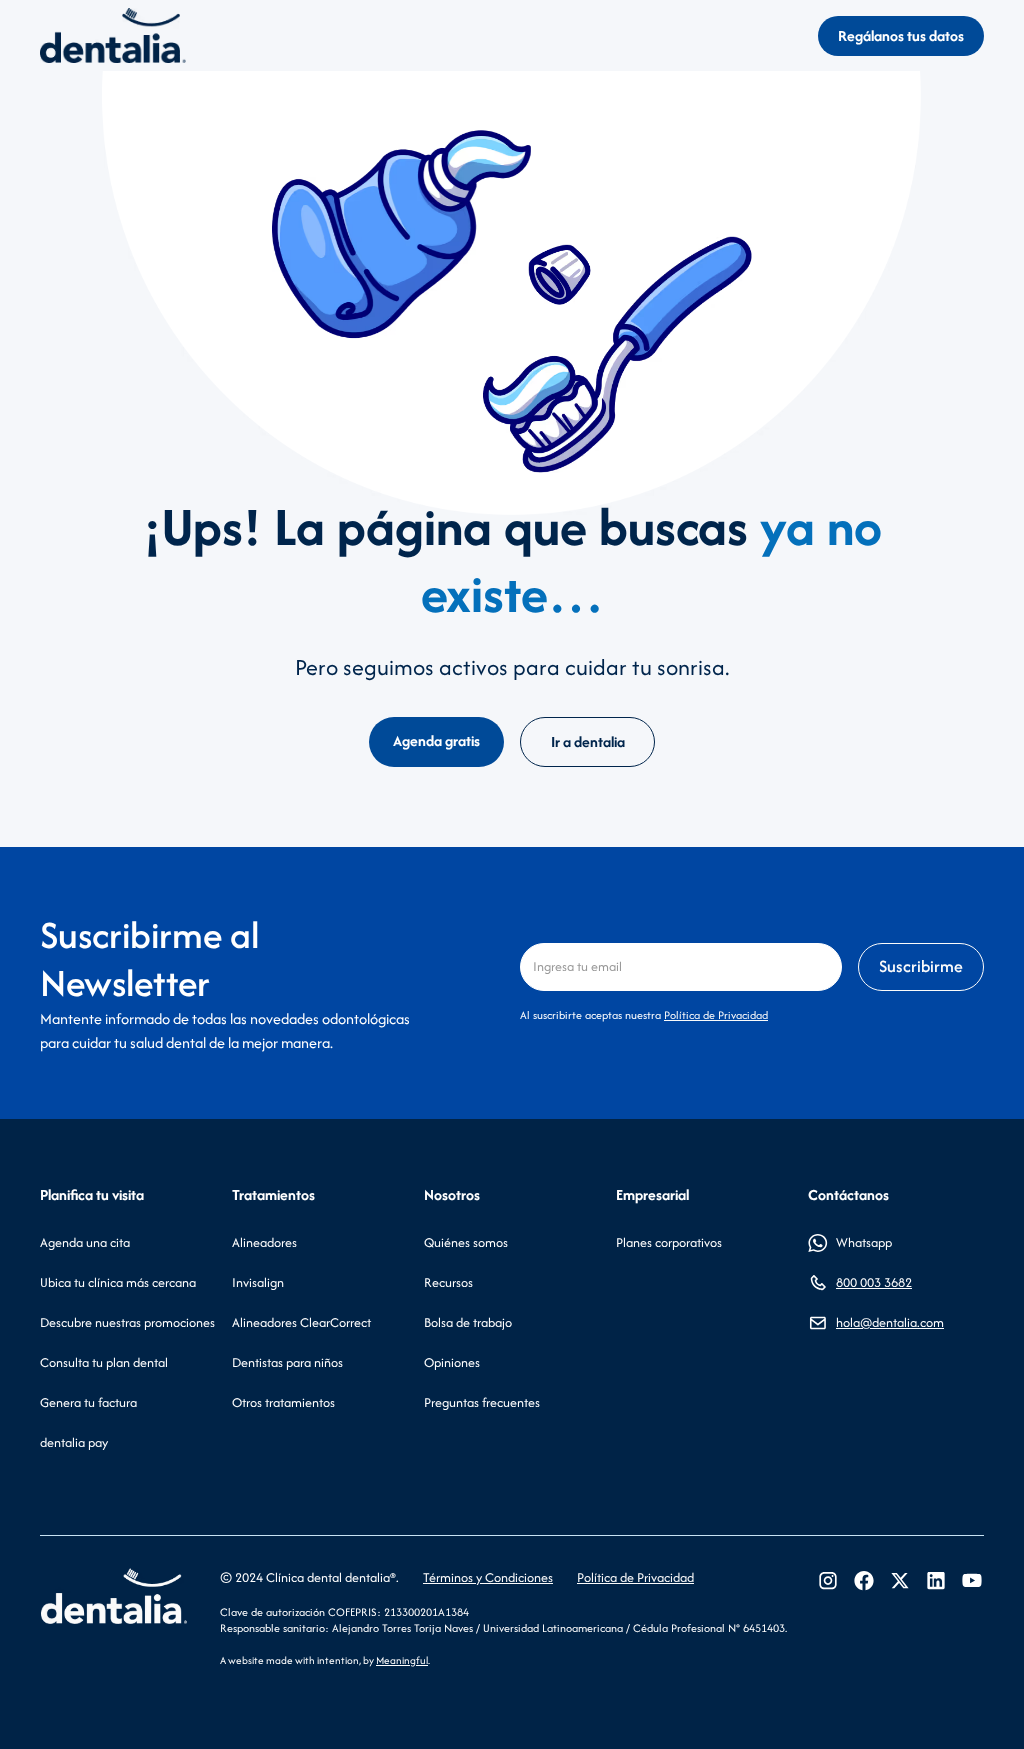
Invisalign (258, 1282)
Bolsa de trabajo (468, 1322)
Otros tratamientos (283, 1402)
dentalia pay (74, 1442)
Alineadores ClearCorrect (301, 1322)
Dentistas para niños (287, 1362)
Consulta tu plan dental (104, 1362)
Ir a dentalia (588, 741)
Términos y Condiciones (488, 1577)
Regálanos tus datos (901, 35)
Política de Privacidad (716, 1015)
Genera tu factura (88, 1402)
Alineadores (264, 1242)
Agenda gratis (436, 740)
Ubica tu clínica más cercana (118, 1282)
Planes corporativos (669, 1242)
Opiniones (452, 1362)
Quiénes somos (466, 1242)
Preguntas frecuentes (482, 1402)
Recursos (448, 1282)
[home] (113, 35)
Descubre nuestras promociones (127, 1322)
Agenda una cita (85, 1242)
